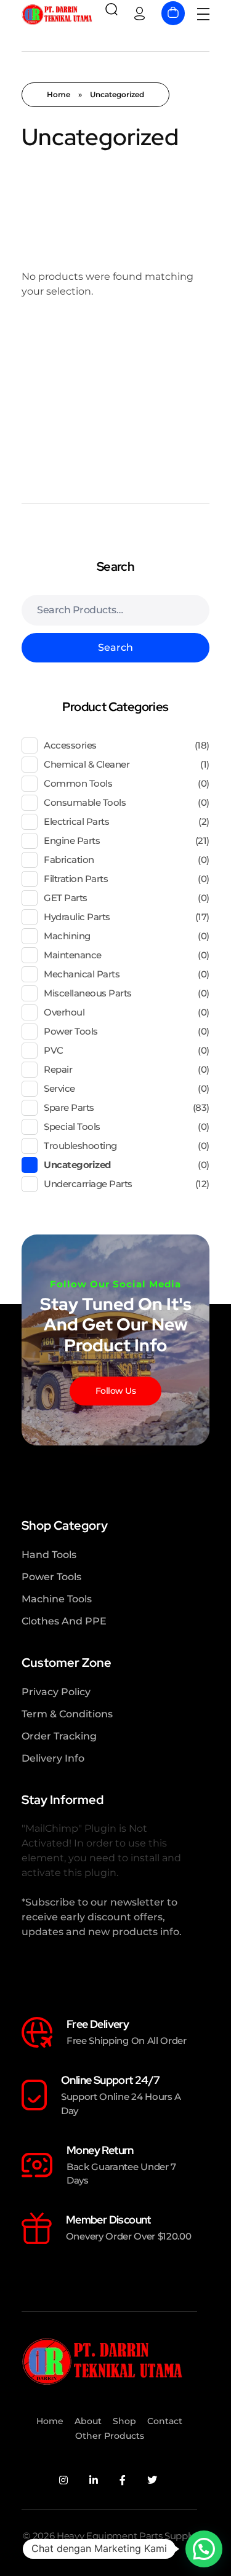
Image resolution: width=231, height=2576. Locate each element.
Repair (58, 1069)
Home (59, 94)
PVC (54, 1050)
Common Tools (78, 783)
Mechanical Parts (82, 974)
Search (115, 647)
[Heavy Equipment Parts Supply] (57, 14)
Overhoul (64, 1012)
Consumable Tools (85, 802)
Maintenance (73, 955)
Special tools (72, 1127)
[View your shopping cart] (173, 13)
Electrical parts (76, 821)
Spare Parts (69, 1107)
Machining (67, 936)
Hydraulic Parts (77, 917)
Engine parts (72, 841)
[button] (204, 2549)
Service (59, 1088)
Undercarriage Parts (88, 1184)
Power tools (71, 1031)
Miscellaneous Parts (88, 993)
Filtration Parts (76, 879)
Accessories (70, 745)
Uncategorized (77, 1165)
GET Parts (66, 898)
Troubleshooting (80, 1146)
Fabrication (69, 860)
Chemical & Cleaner (87, 764)
